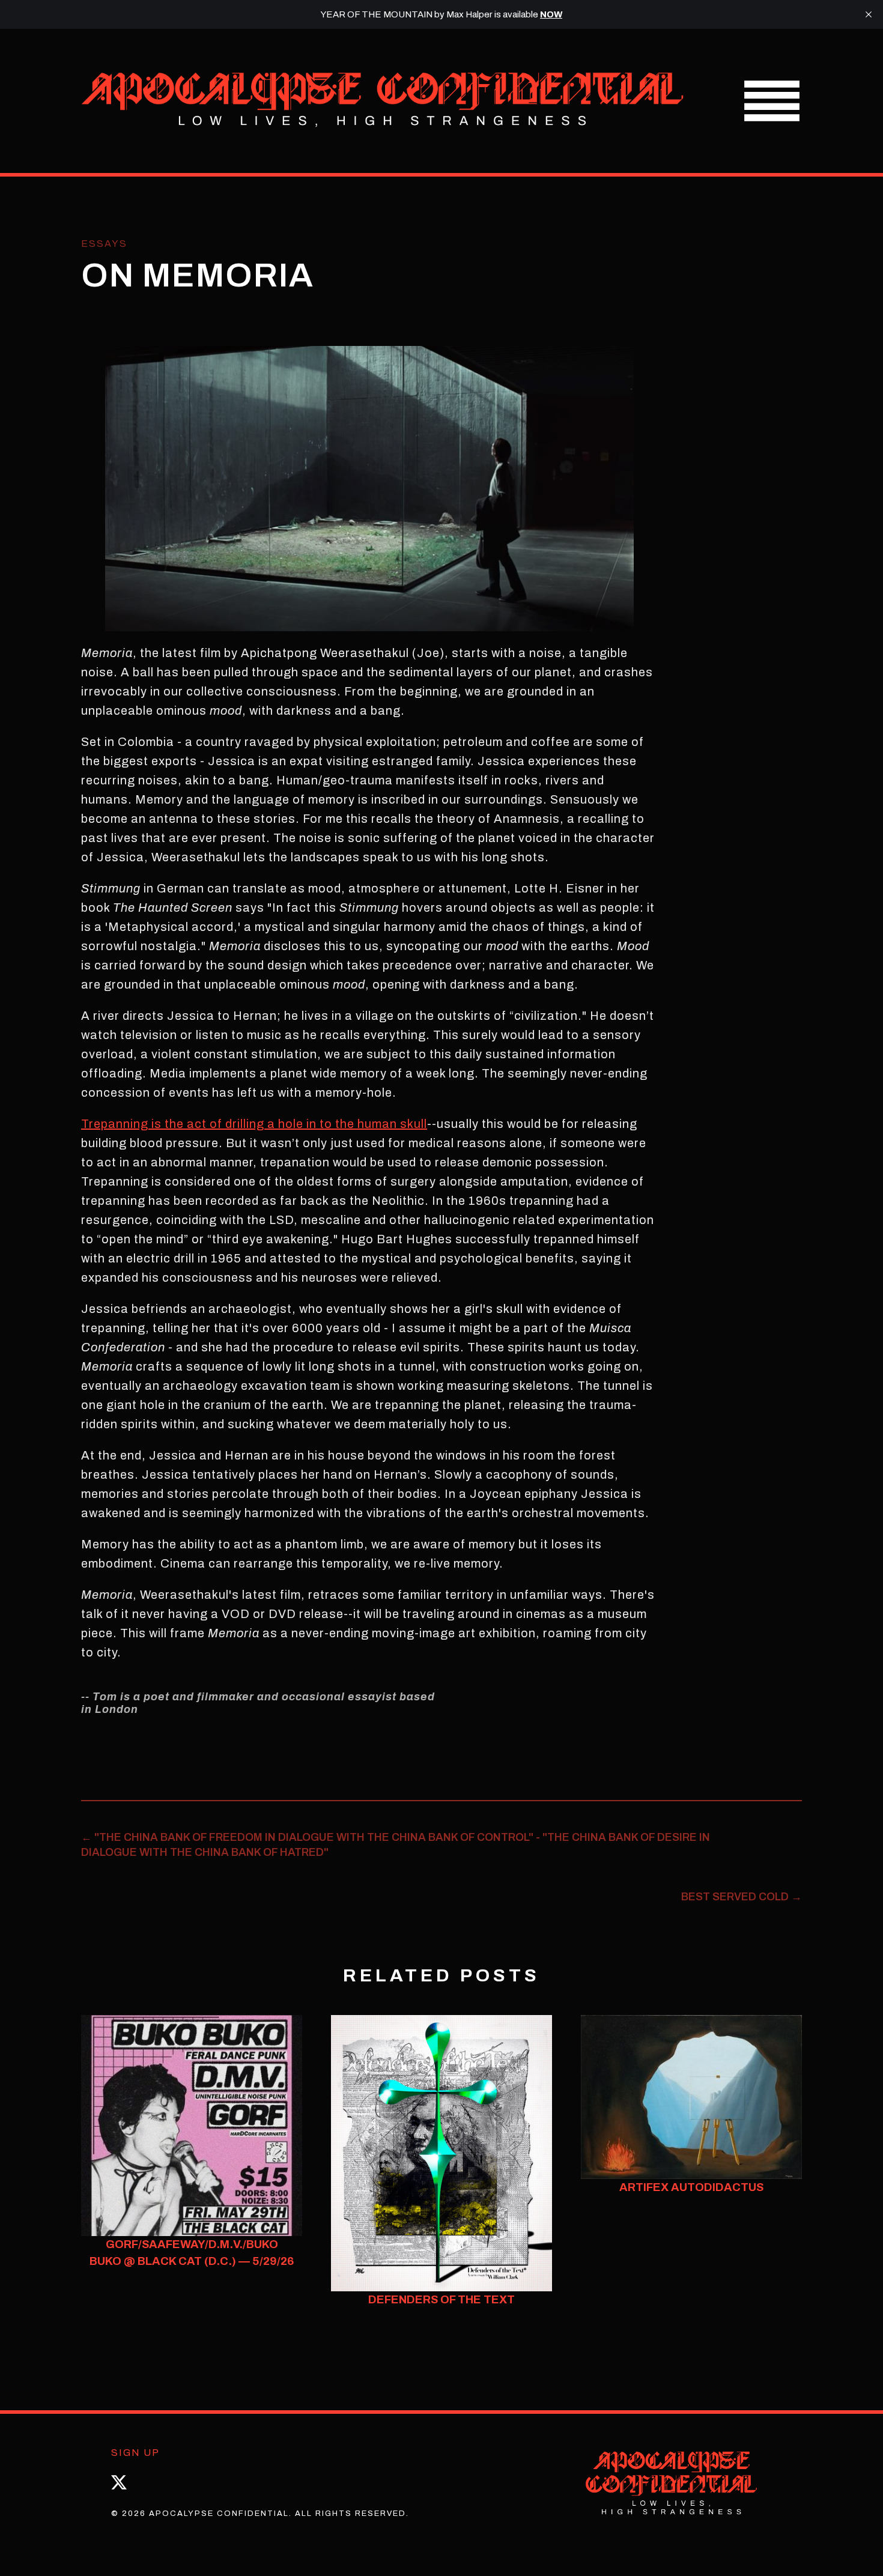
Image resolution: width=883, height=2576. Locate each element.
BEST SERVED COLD (742, 1897)
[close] (869, 14)
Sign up (135, 2453)
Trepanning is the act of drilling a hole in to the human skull (254, 1124)
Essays (104, 244)
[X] (119, 2482)
